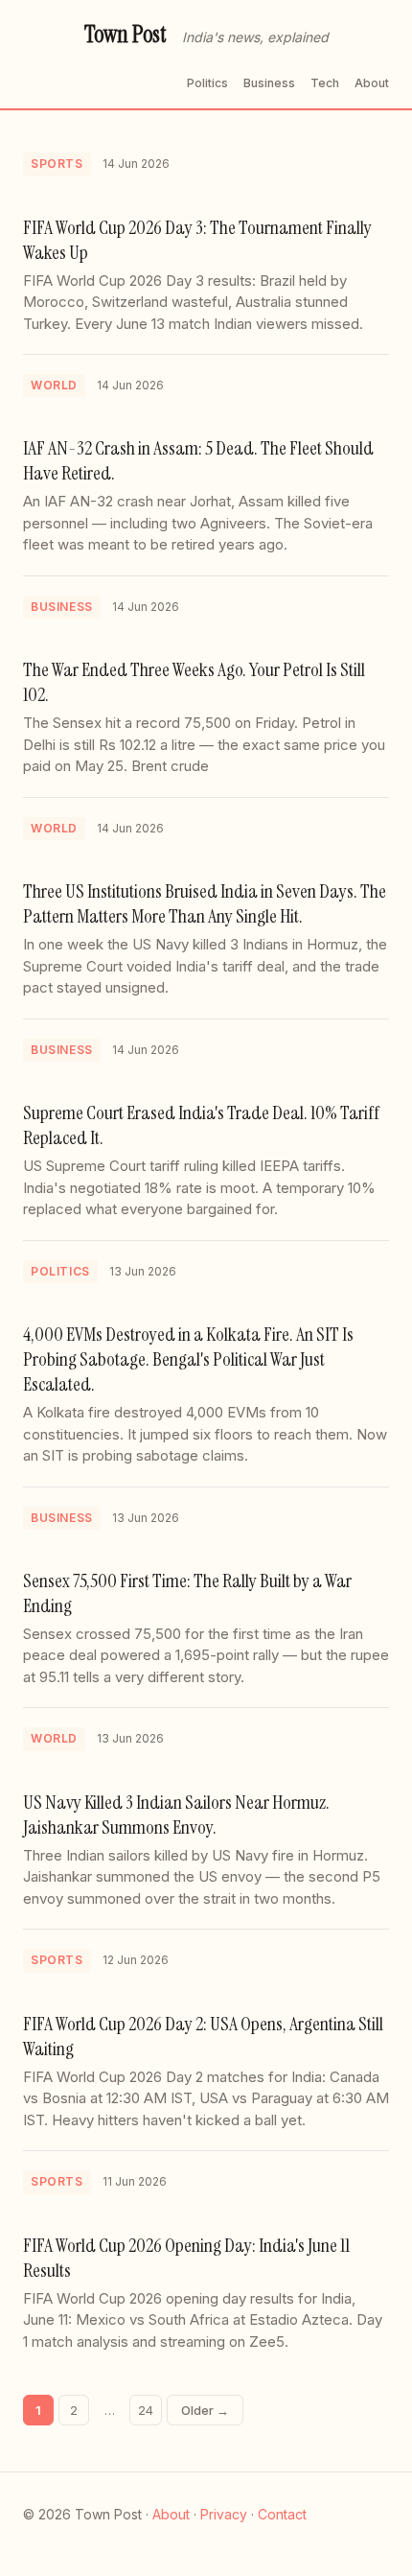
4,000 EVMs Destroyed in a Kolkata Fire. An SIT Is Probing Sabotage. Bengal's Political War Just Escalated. (188, 1359)
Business (269, 83)
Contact (282, 2514)
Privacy (224, 2514)
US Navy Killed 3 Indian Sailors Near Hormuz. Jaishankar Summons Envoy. (176, 1815)
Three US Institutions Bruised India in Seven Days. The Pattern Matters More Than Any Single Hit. (205, 903)
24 (146, 2410)
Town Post (126, 34)
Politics (207, 83)
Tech (325, 83)
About (372, 83)
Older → (205, 2410)
